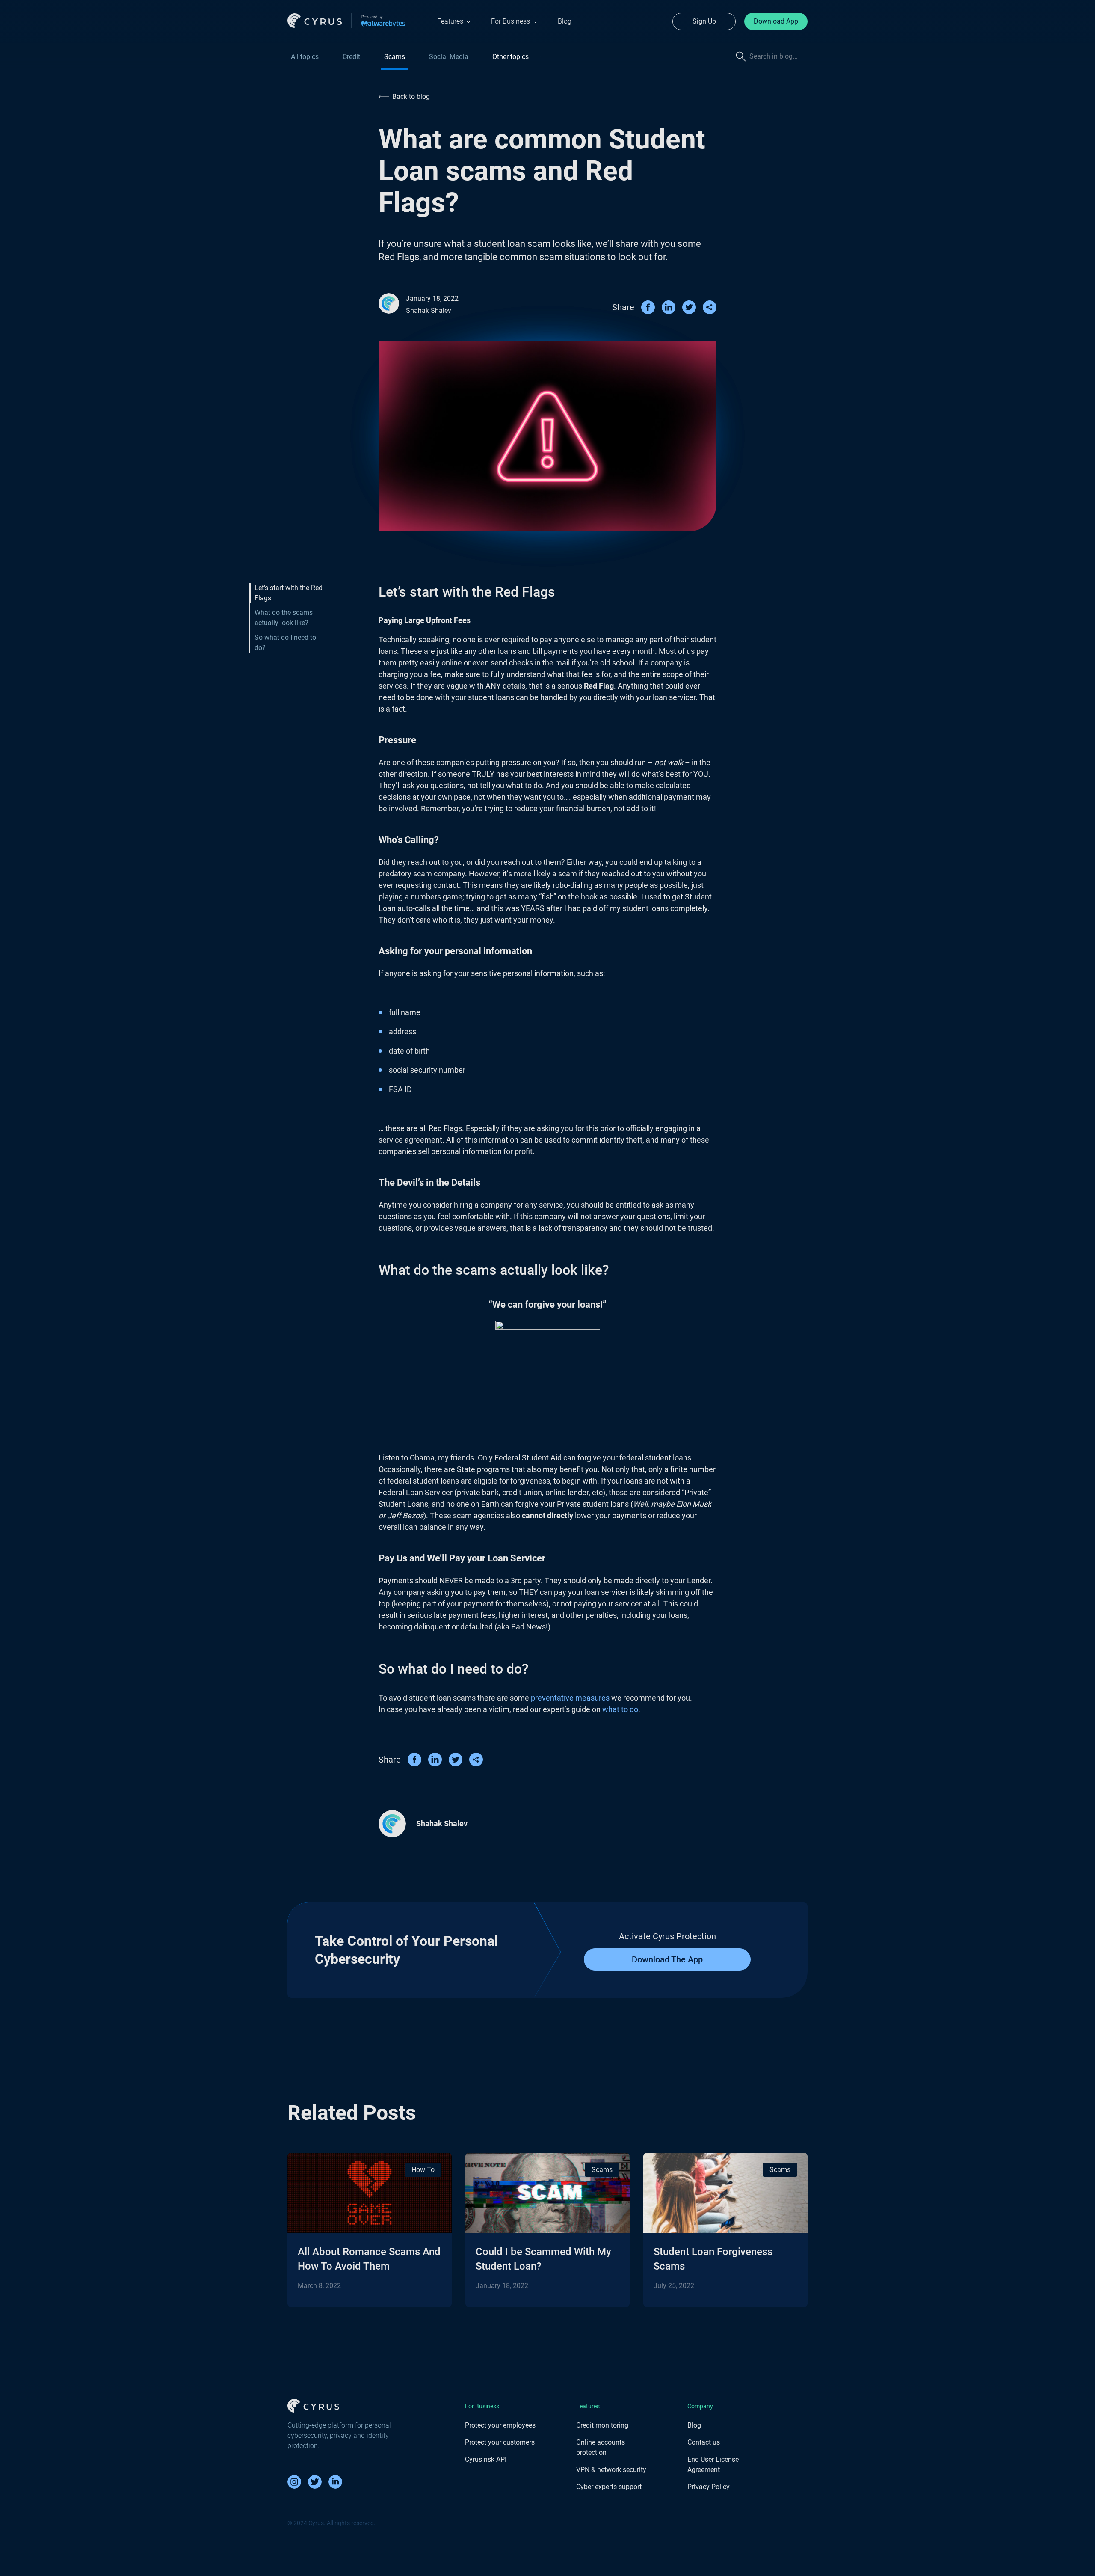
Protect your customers (500, 2442)
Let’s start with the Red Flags (289, 593)
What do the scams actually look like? (284, 618)
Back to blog (411, 96)
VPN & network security (611, 2470)
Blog (565, 21)
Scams (395, 57)
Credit (351, 57)
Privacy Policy (709, 2487)
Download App (776, 21)
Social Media (449, 57)
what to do (620, 1709)
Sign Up (704, 21)
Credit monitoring (602, 2425)
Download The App (667, 1959)
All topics (305, 57)
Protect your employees (500, 2425)
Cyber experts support (609, 2487)
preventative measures (570, 1698)
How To (423, 2170)
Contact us (704, 2442)
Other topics (511, 57)
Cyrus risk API (486, 2459)
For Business (511, 21)
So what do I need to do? (285, 643)
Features (450, 21)
